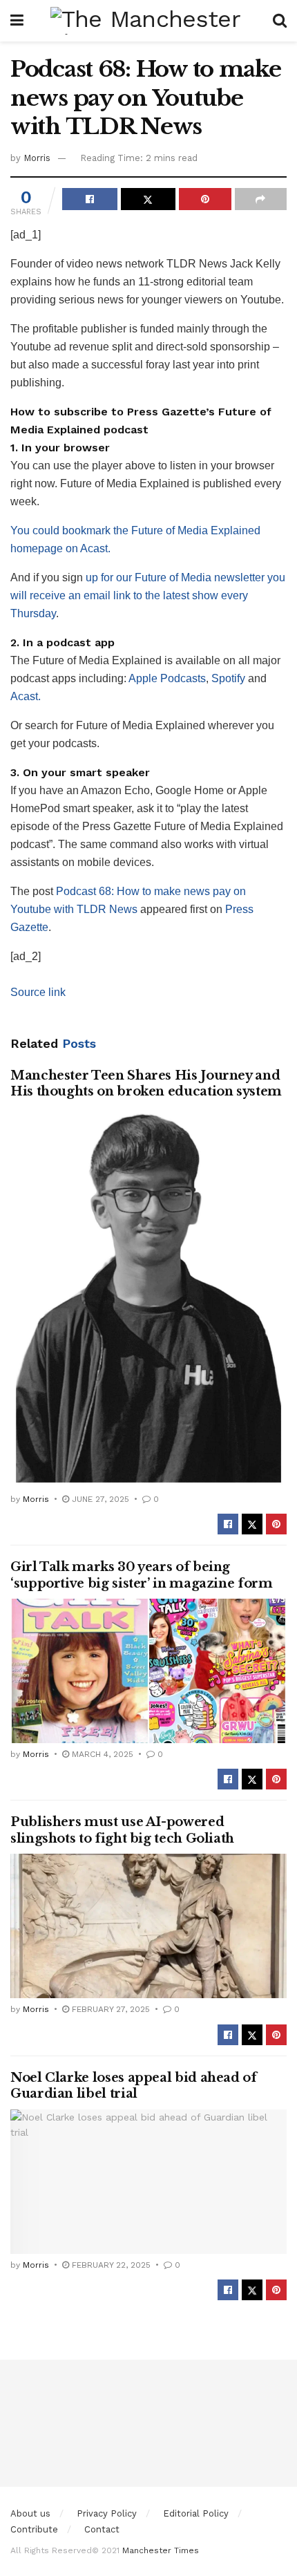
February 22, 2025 (110, 2265)
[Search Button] (280, 21)
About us (30, 2513)
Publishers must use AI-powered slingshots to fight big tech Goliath (122, 1830)
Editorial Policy (196, 2513)
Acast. (26, 696)
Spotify (228, 678)
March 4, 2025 (101, 1754)
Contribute (34, 2529)
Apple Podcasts (167, 678)
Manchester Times (161, 2550)
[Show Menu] (17, 21)
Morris (37, 158)
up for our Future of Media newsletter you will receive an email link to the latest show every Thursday (148, 595)
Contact (102, 2529)
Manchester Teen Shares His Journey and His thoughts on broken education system (146, 1083)
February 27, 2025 (109, 2009)
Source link (38, 992)
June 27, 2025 (99, 1499)
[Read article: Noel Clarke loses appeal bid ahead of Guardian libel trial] (148, 2182)
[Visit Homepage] (148, 21)
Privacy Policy (107, 2513)
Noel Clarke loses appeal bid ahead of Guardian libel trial (134, 2086)
